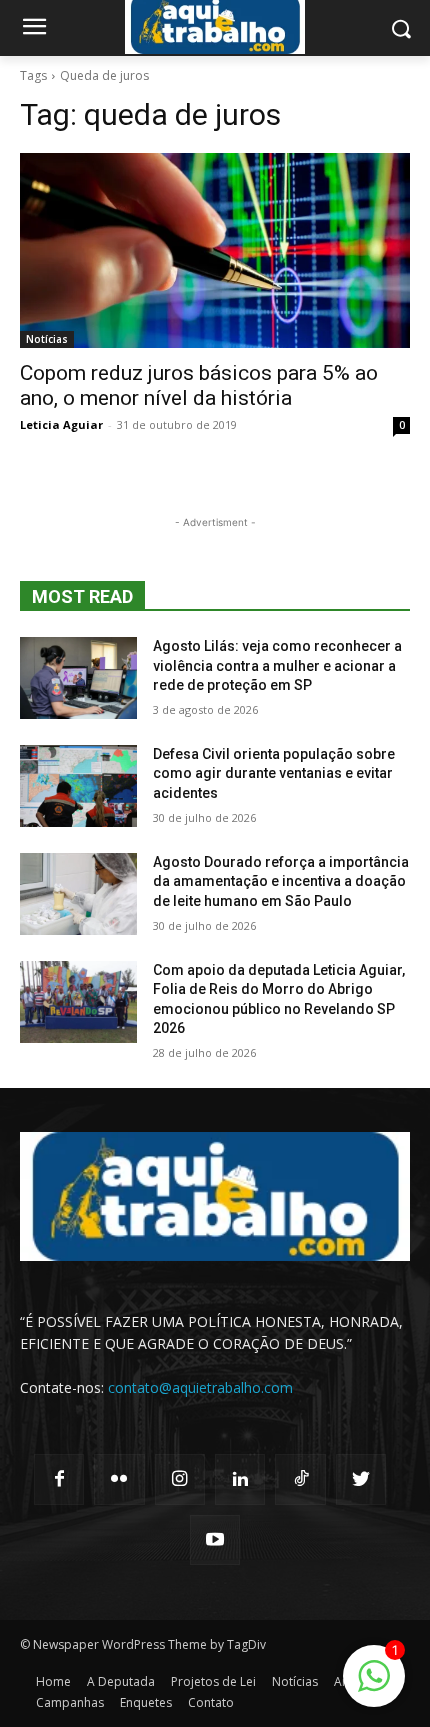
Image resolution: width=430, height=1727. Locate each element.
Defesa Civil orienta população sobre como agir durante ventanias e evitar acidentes (274, 773)
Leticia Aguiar (61, 424)
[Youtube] (215, 1540)
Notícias (47, 339)
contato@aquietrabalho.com (200, 1387)
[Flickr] (119, 1479)
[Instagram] (180, 1479)
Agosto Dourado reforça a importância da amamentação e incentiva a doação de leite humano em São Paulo (281, 881)
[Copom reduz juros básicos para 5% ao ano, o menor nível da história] (215, 250)
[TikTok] (300, 1479)
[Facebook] (59, 1479)
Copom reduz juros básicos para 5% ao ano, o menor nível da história (199, 385)
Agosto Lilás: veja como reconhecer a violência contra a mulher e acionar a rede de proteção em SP (277, 665)
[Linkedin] (240, 1479)
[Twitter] (361, 1479)
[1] (374, 1686)
